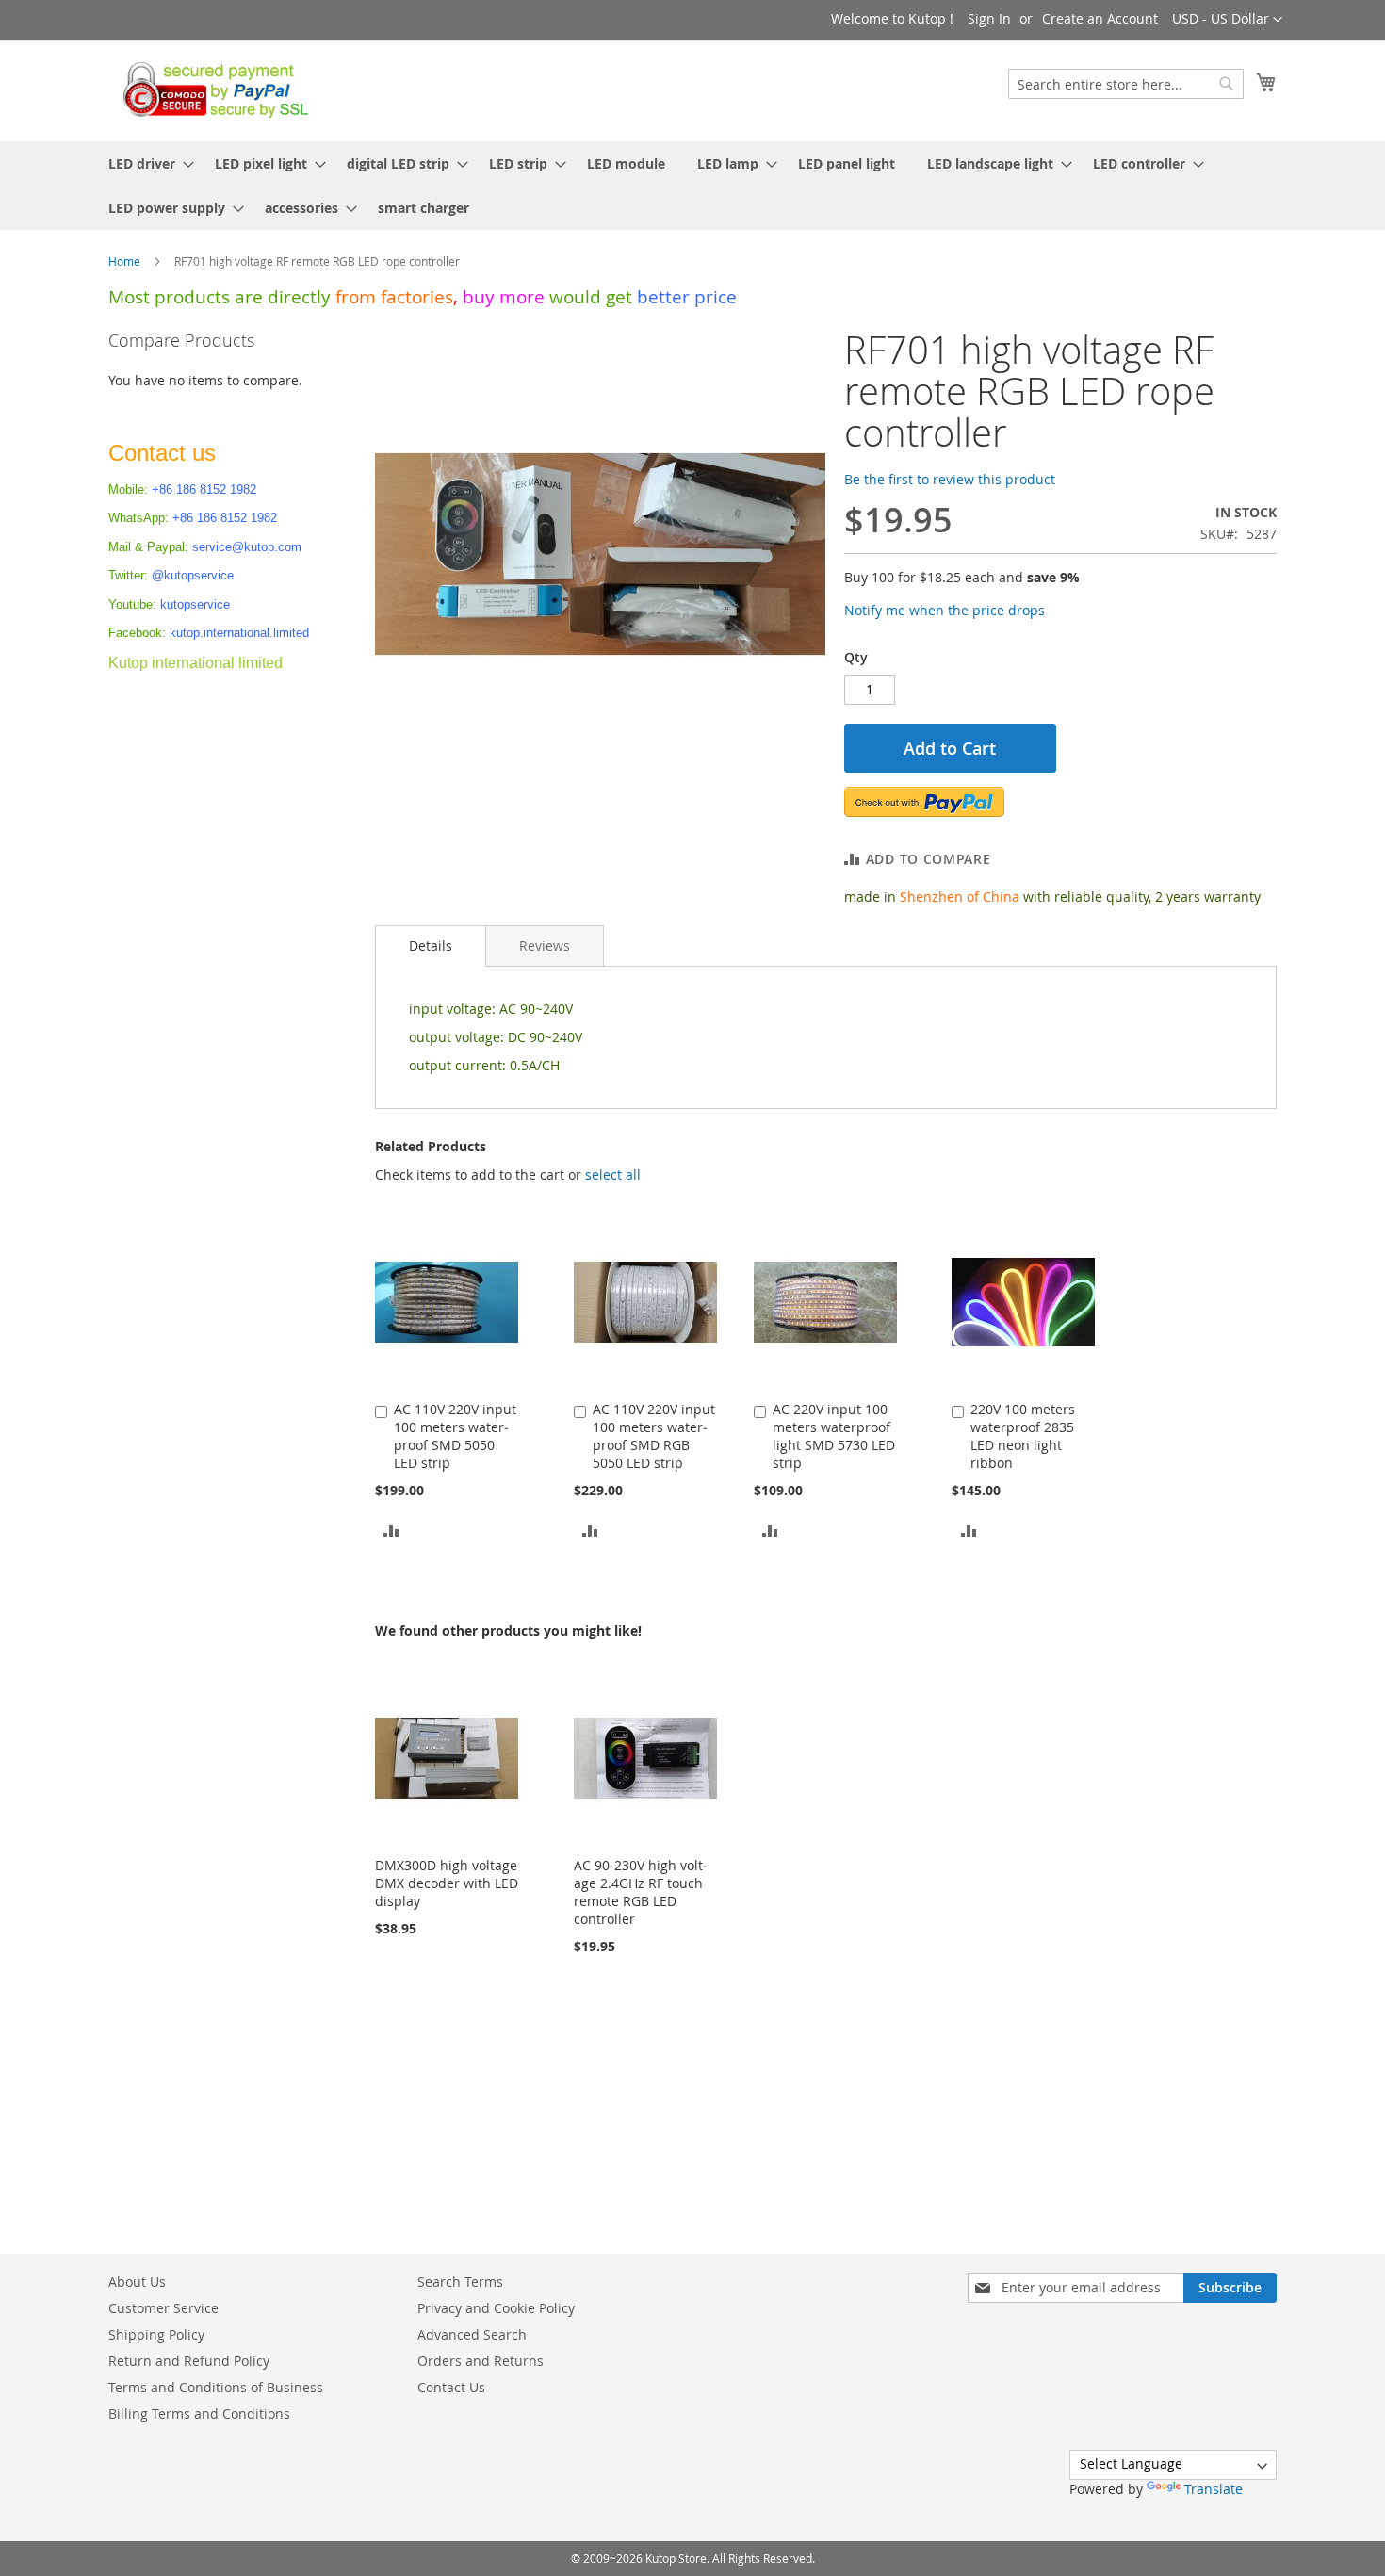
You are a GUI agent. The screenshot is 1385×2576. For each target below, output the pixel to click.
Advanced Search (472, 2334)
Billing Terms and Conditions (199, 2413)
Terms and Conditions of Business (216, 2387)
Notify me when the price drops (945, 610)
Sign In (989, 18)
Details (431, 946)
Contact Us (451, 2387)
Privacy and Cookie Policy (496, 2308)
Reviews (545, 946)
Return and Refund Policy (189, 2361)
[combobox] (1126, 84)
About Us (137, 2282)
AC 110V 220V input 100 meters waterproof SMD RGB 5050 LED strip (654, 1436)
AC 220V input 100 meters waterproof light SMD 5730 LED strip (834, 1436)
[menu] (692, 186)
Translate (1214, 2489)
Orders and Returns (481, 2361)
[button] (1227, 20)
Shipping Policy (156, 2334)
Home (124, 261)
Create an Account (1100, 18)
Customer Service (163, 2308)
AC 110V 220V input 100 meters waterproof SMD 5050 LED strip (455, 1436)
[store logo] (211, 90)
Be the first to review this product (950, 479)
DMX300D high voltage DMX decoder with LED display (447, 1883)
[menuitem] (146, 163)
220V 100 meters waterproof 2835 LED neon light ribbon (1023, 1436)
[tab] (431, 946)
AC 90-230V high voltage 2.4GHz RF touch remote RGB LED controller (641, 1892)
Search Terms (460, 2282)
